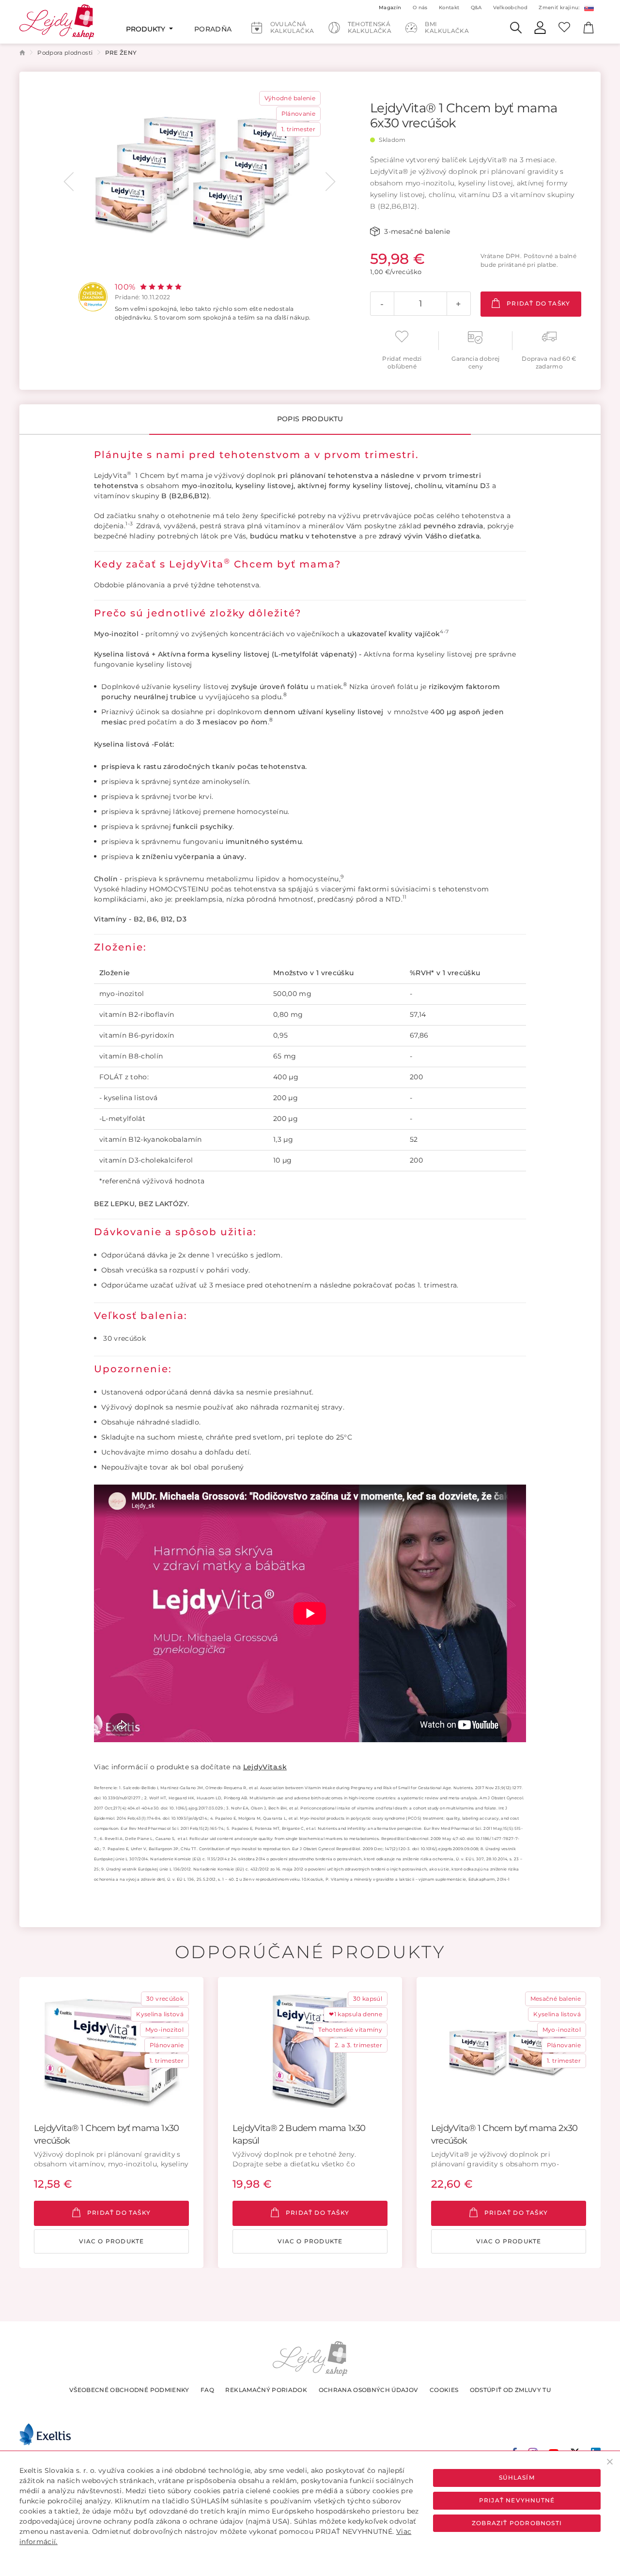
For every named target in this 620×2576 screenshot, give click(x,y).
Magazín (390, 8)
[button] (69, 182)
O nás (420, 8)
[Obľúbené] (564, 27)
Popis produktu (310, 419)
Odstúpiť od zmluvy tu (510, 2390)
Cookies (444, 2390)
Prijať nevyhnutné (517, 2500)
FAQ (207, 2390)
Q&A (476, 8)
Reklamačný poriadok (266, 2390)
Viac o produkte (112, 2241)
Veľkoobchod (510, 8)
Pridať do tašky (537, 303)
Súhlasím (517, 2477)
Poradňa (213, 29)
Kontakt (449, 8)
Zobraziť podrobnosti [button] (517, 2523)
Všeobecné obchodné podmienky (129, 2390)
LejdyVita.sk (265, 1767)
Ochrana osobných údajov (369, 2390)
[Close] (610, 2461)
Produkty (147, 29)
